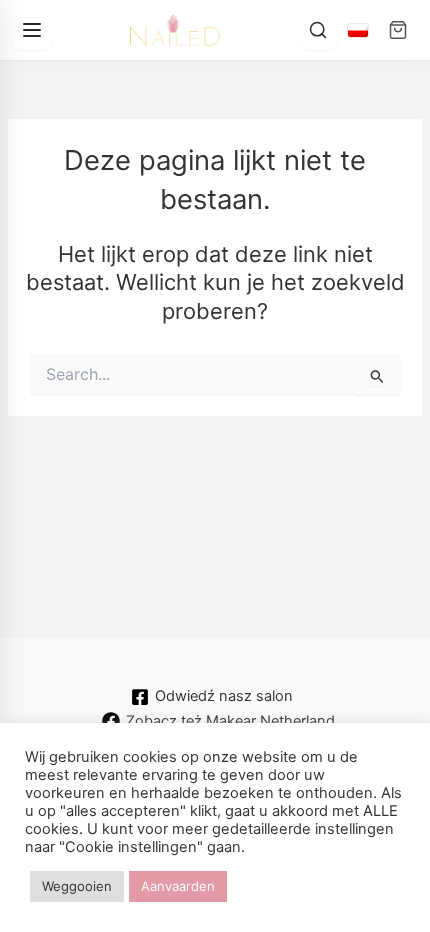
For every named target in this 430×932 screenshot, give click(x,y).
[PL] (358, 30)
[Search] (318, 30)
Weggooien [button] (77, 886)
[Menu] (32, 30)
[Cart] (398, 30)
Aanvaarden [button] (178, 886)
